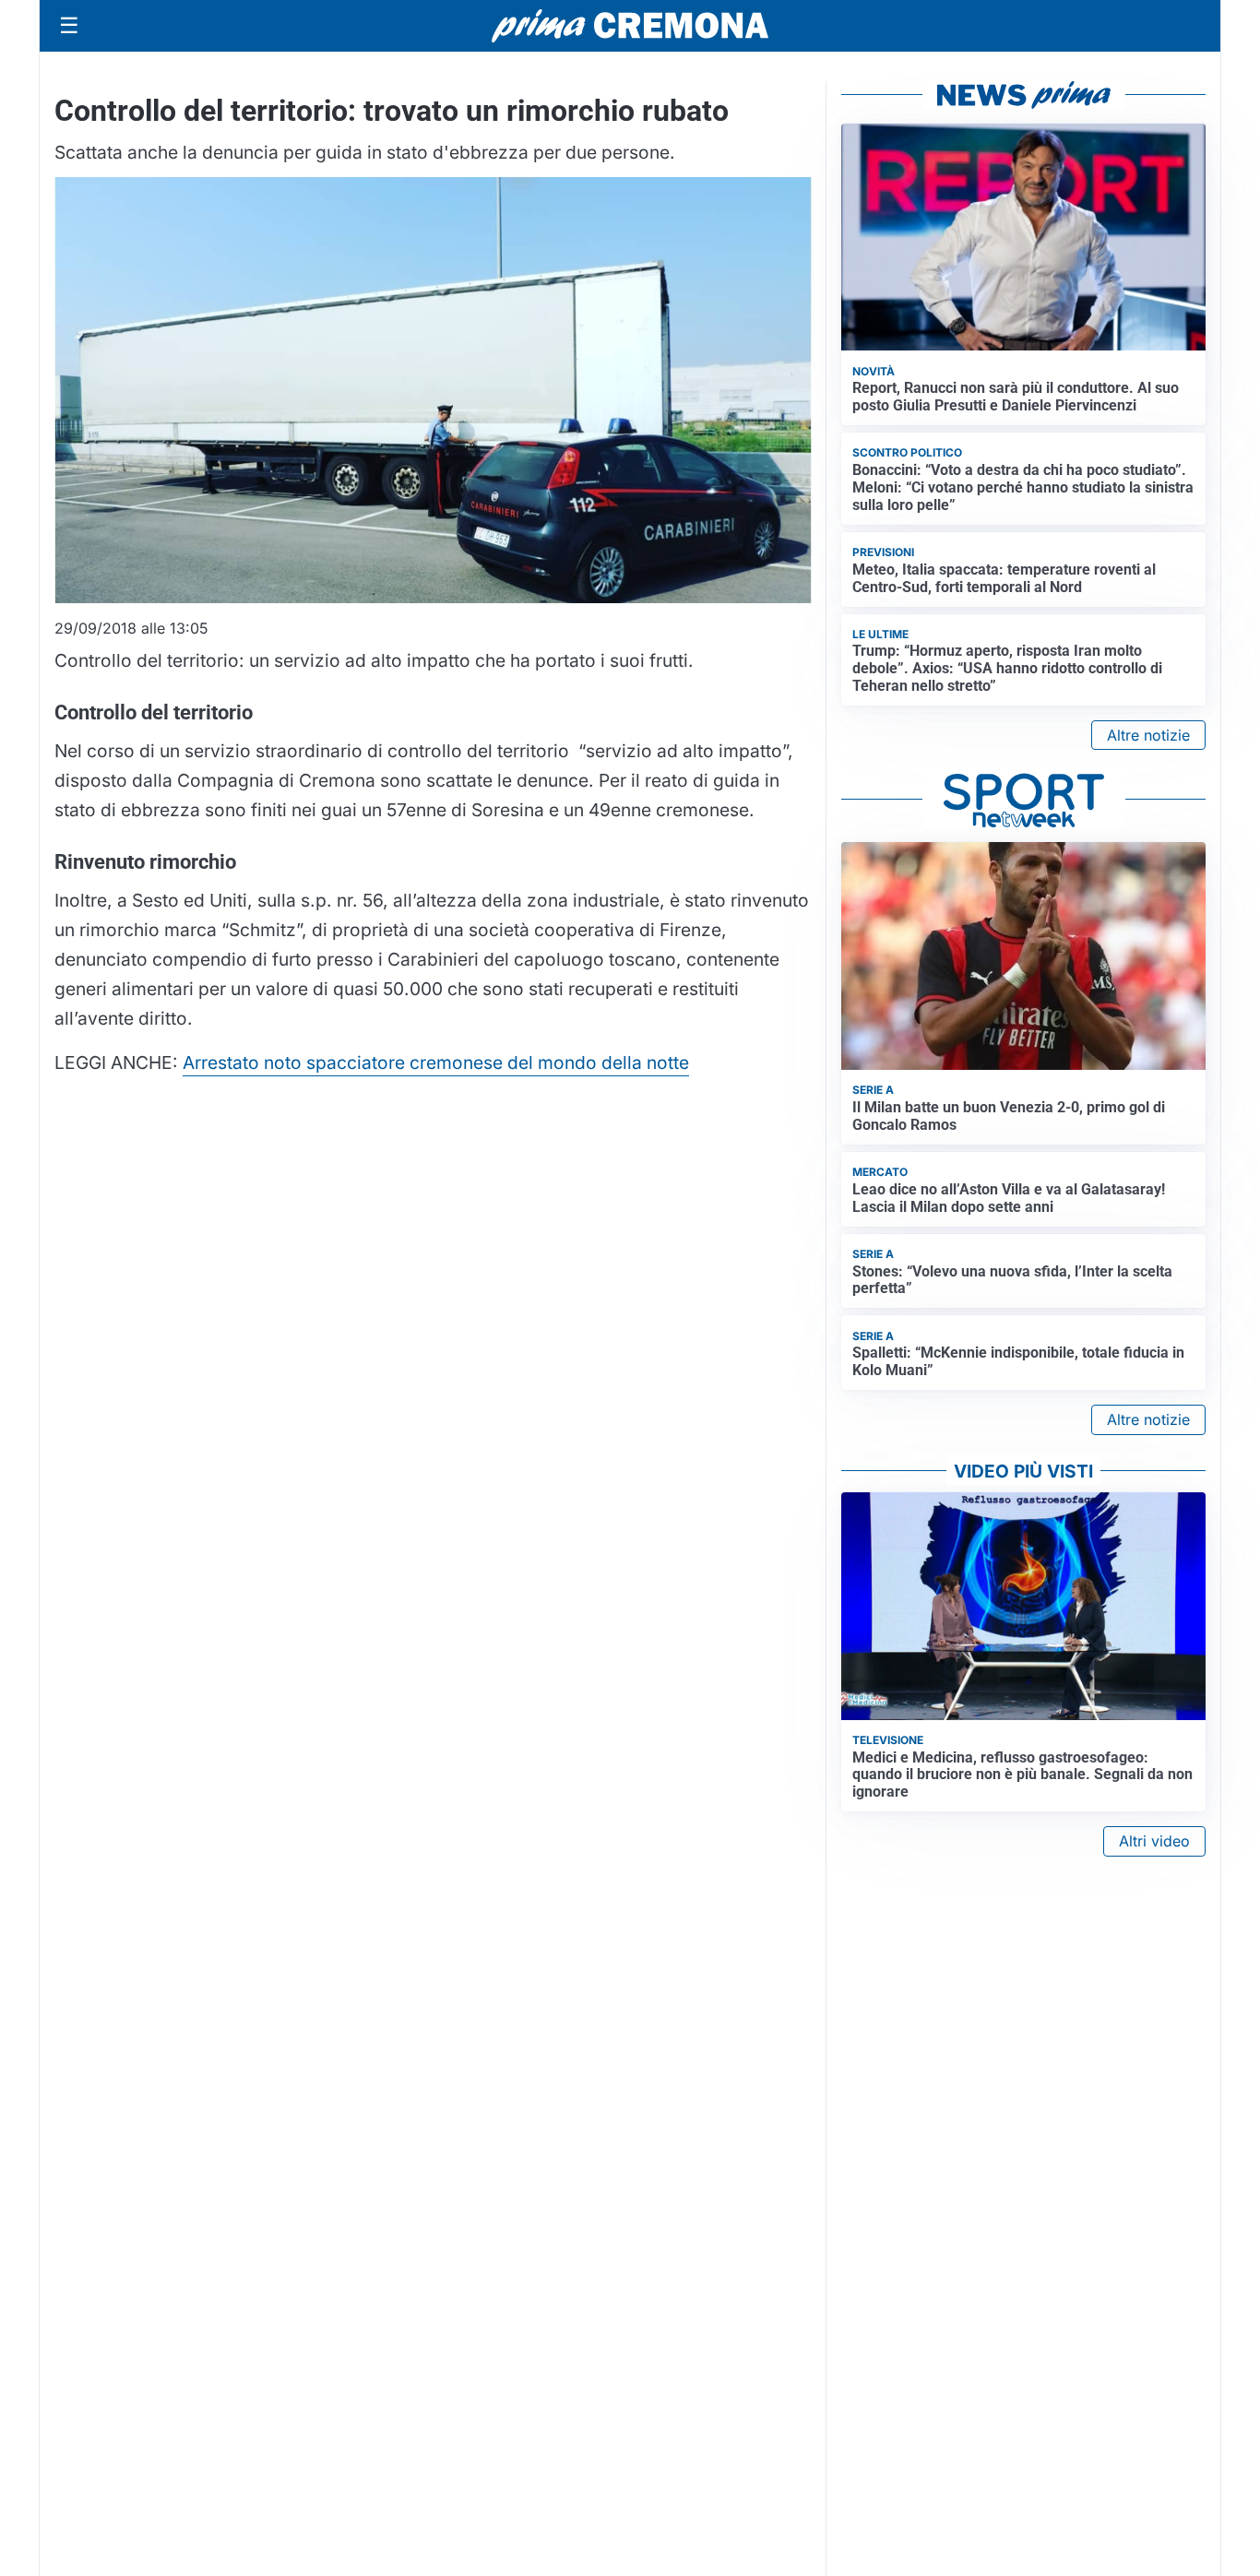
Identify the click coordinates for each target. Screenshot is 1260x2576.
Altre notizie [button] (1148, 735)
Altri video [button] (1154, 1841)
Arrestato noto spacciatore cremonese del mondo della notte (436, 1062)
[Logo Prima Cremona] (630, 25)
